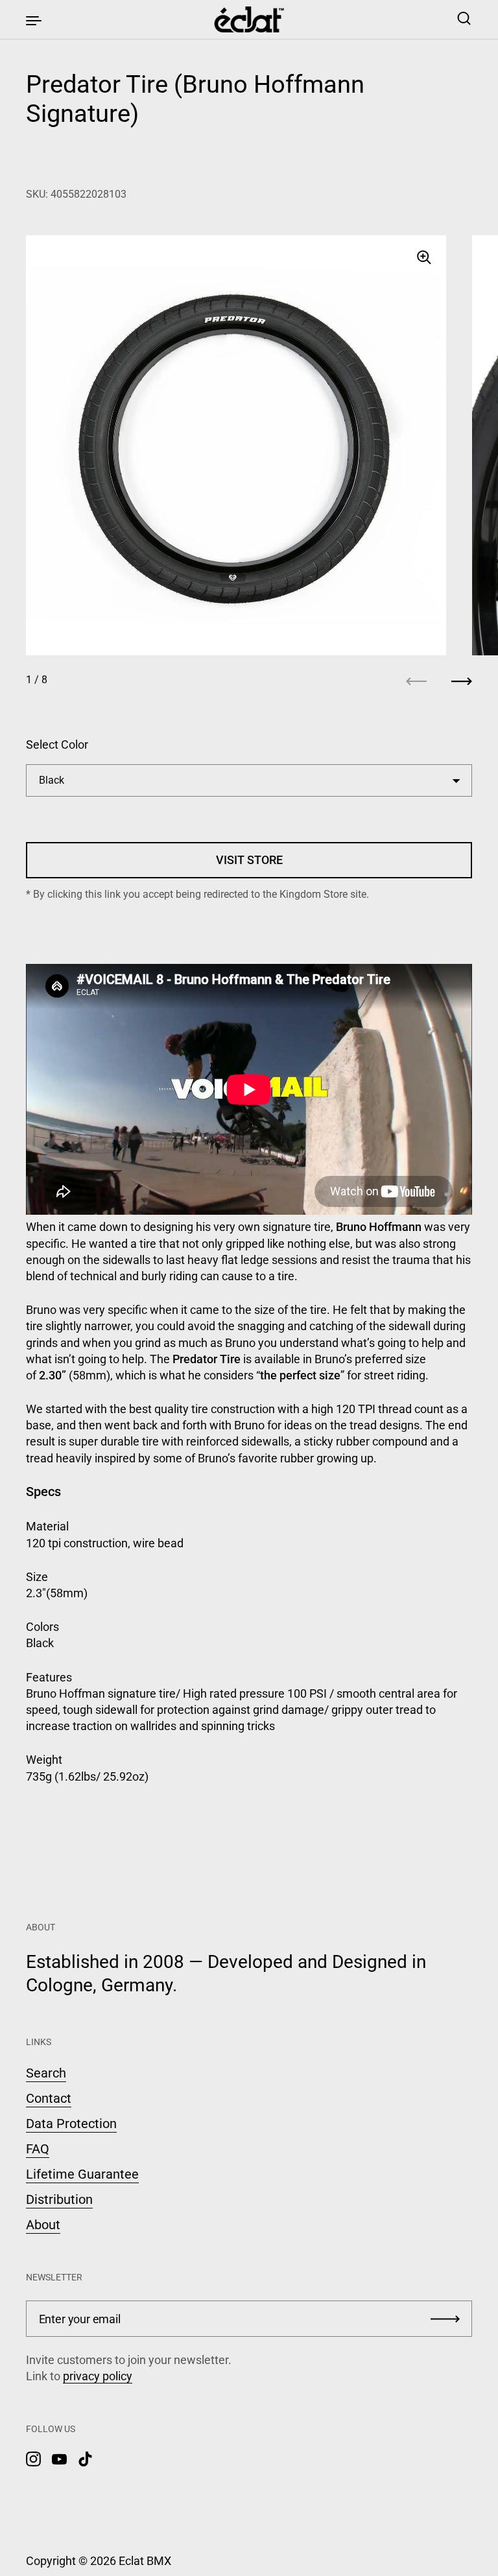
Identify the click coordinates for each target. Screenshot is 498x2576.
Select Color (57, 744)
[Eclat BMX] (249, 19)
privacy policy (98, 2376)
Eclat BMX (145, 2561)
